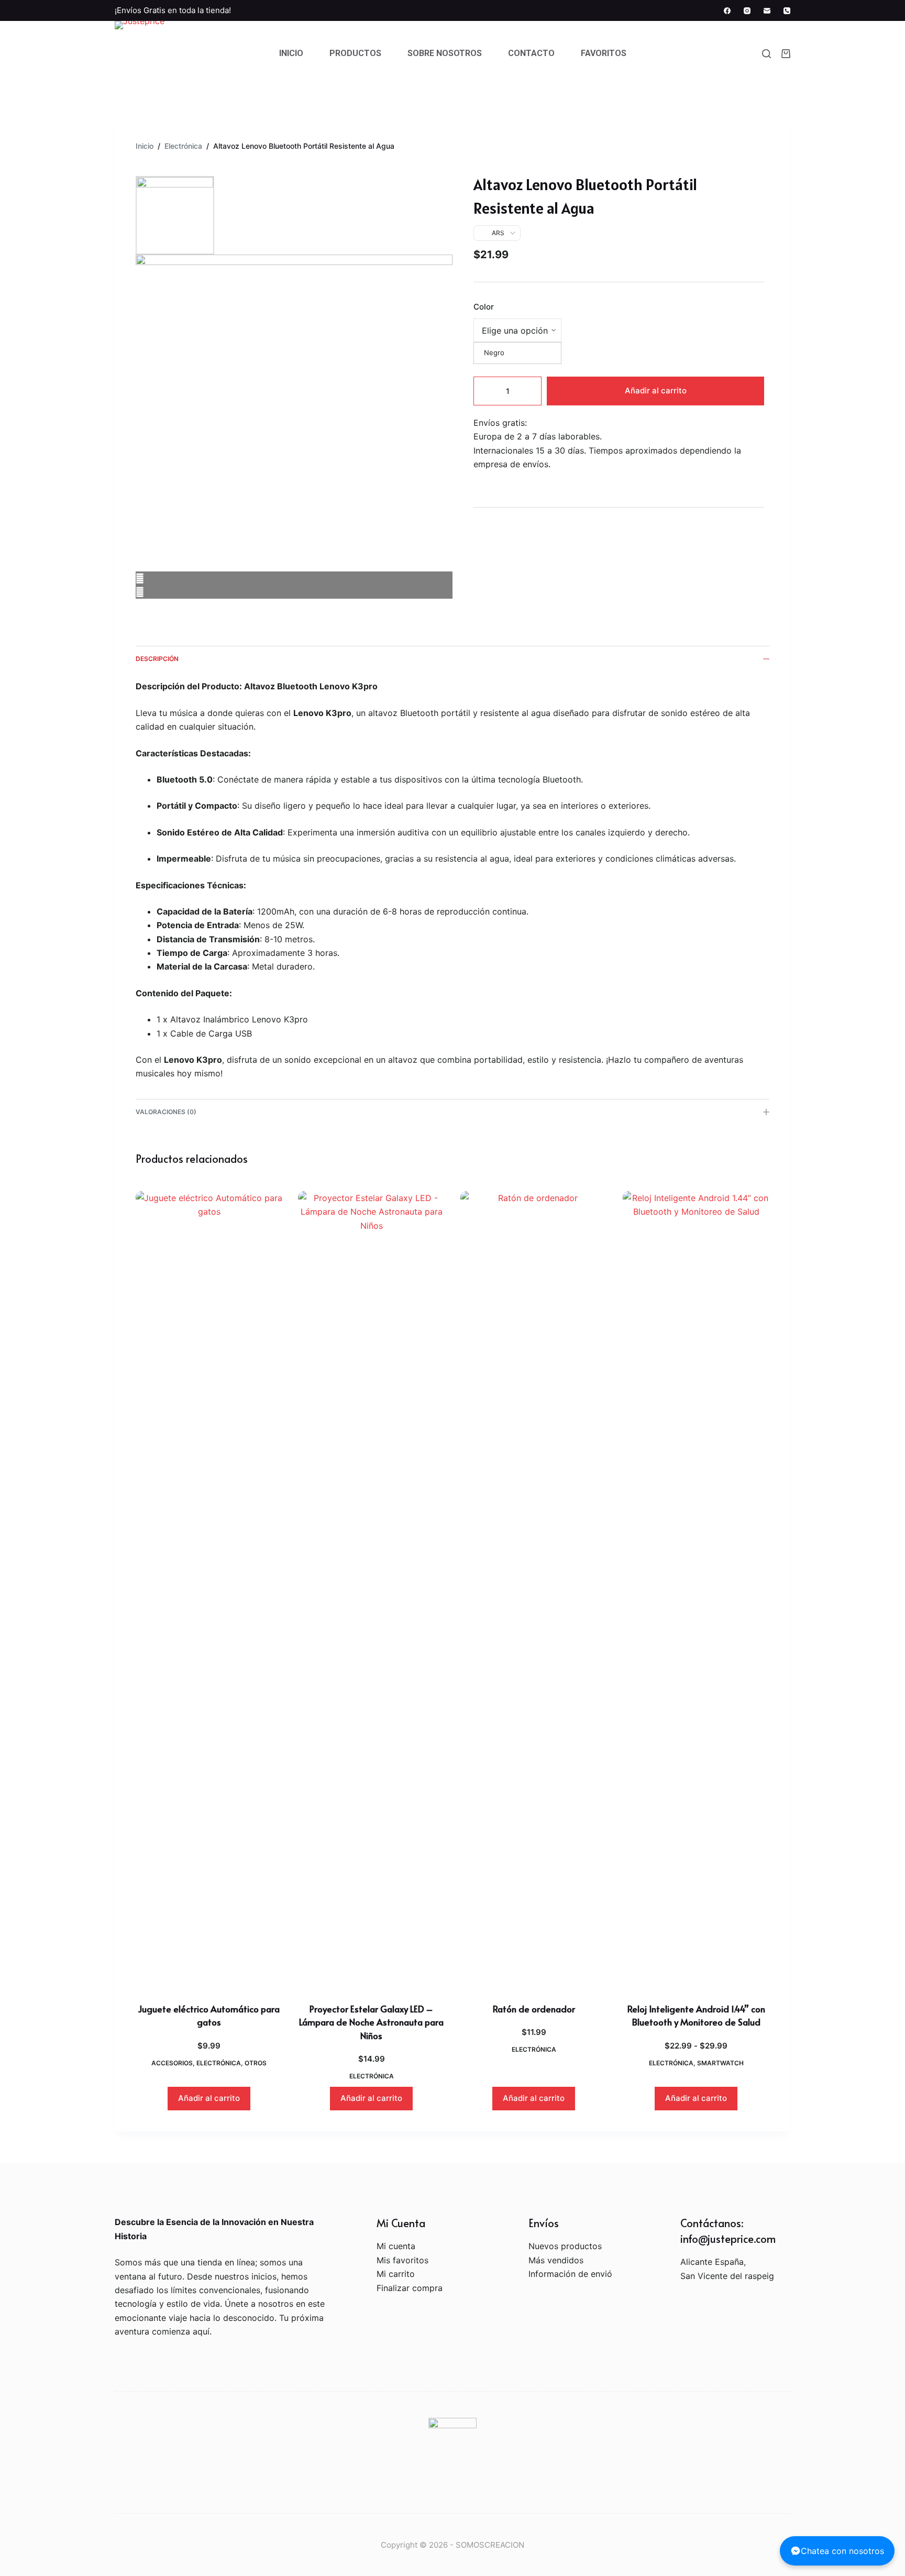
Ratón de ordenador (534, 2009)
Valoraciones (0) (166, 1112)
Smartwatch (720, 2063)
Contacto (531, 53)
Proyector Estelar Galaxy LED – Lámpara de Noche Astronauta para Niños (371, 2022)
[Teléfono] (787, 11)
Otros (256, 2063)
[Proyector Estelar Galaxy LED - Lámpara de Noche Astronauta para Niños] (371, 1584)
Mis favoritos (402, 2260)
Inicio (291, 53)
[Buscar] (766, 54)
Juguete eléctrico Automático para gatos (209, 2016)
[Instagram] (747, 11)
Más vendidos (556, 2260)
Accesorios (172, 2063)
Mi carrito (396, 2274)
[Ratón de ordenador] (534, 1584)
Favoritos (604, 53)
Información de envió (570, 2274)
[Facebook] (727, 11)
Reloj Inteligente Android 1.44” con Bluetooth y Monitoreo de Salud (696, 2016)
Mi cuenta (396, 2246)
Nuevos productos (565, 2246)
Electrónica (219, 2063)
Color (484, 307)
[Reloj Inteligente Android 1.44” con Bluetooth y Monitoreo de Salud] (696, 1584)
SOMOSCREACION (490, 2545)
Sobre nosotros (445, 53)
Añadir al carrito (656, 390)
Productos (355, 53)
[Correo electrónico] (767, 11)
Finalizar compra (410, 2288)
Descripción (157, 659)
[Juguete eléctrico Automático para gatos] (209, 1584)
